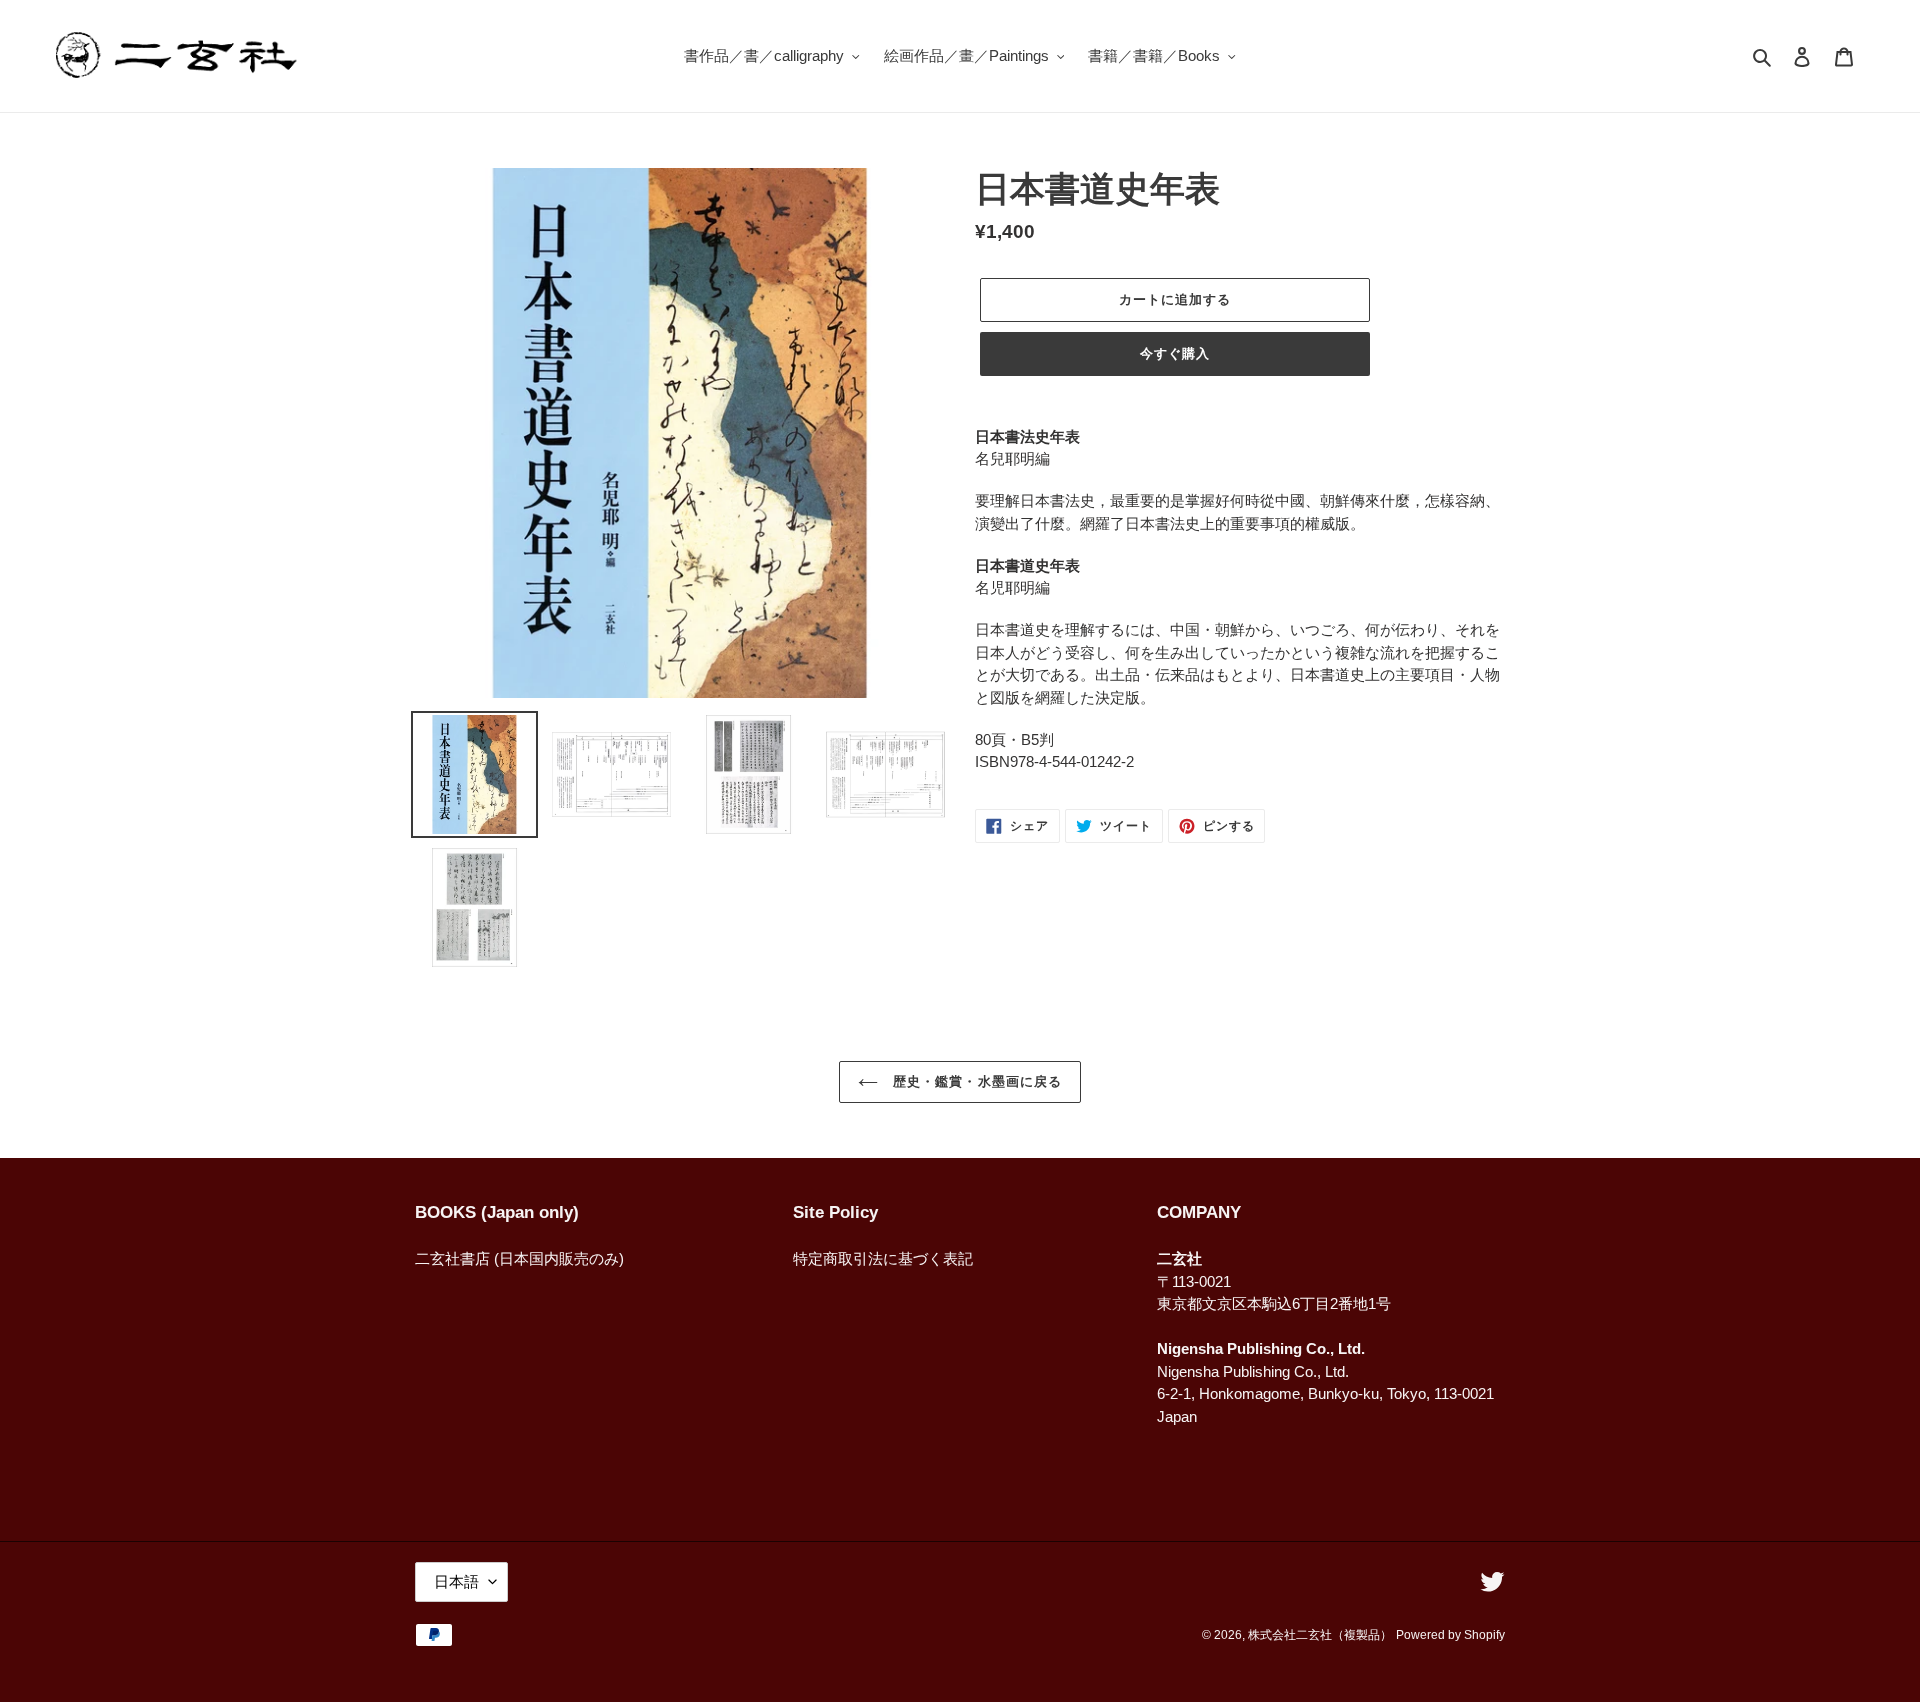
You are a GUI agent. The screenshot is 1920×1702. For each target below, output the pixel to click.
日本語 (456, 1581)
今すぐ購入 (1175, 353)
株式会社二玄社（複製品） (1320, 1635)
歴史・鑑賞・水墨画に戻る (975, 1081)
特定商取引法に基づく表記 (883, 1258)
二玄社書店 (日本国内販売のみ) (519, 1258)
